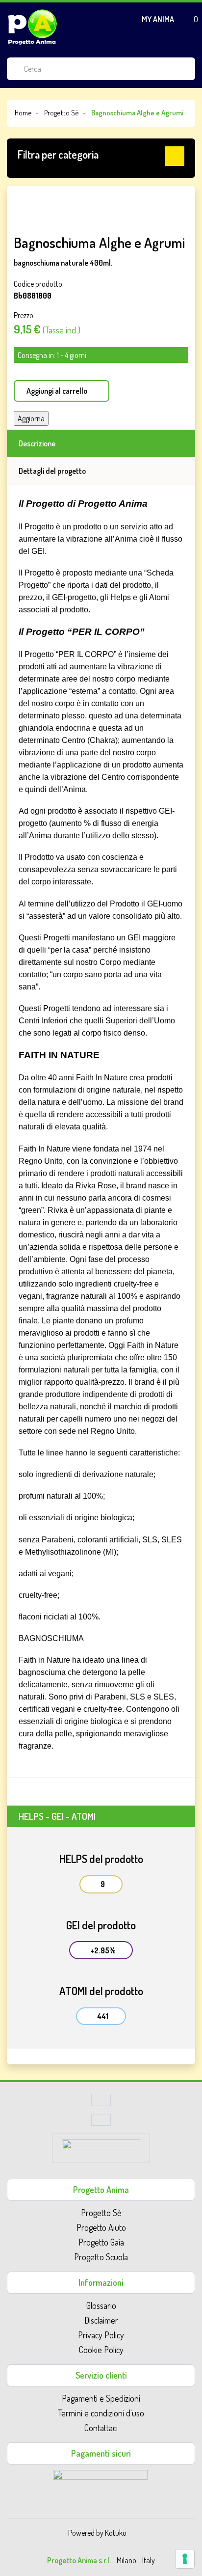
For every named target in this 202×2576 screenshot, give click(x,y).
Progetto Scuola (101, 2257)
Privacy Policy (101, 2335)
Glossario (101, 2305)
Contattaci (101, 2428)
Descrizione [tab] (37, 443)
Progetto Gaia (101, 2242)
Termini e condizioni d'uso (101, 2413)
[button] (101, 156)
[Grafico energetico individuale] (101, 2103)
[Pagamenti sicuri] (100, 2483)
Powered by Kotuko (97, 2533)
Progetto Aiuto (101, 2227)
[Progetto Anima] (32, 27)
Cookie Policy (101, 2350)
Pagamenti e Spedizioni (101, 2398)
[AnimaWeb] (101, 2151)
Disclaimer (101, 2320)
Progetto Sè (101, 2213)
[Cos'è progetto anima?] (101, 2122)
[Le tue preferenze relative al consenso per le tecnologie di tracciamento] (185, 2559)
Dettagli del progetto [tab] (52, 471)
